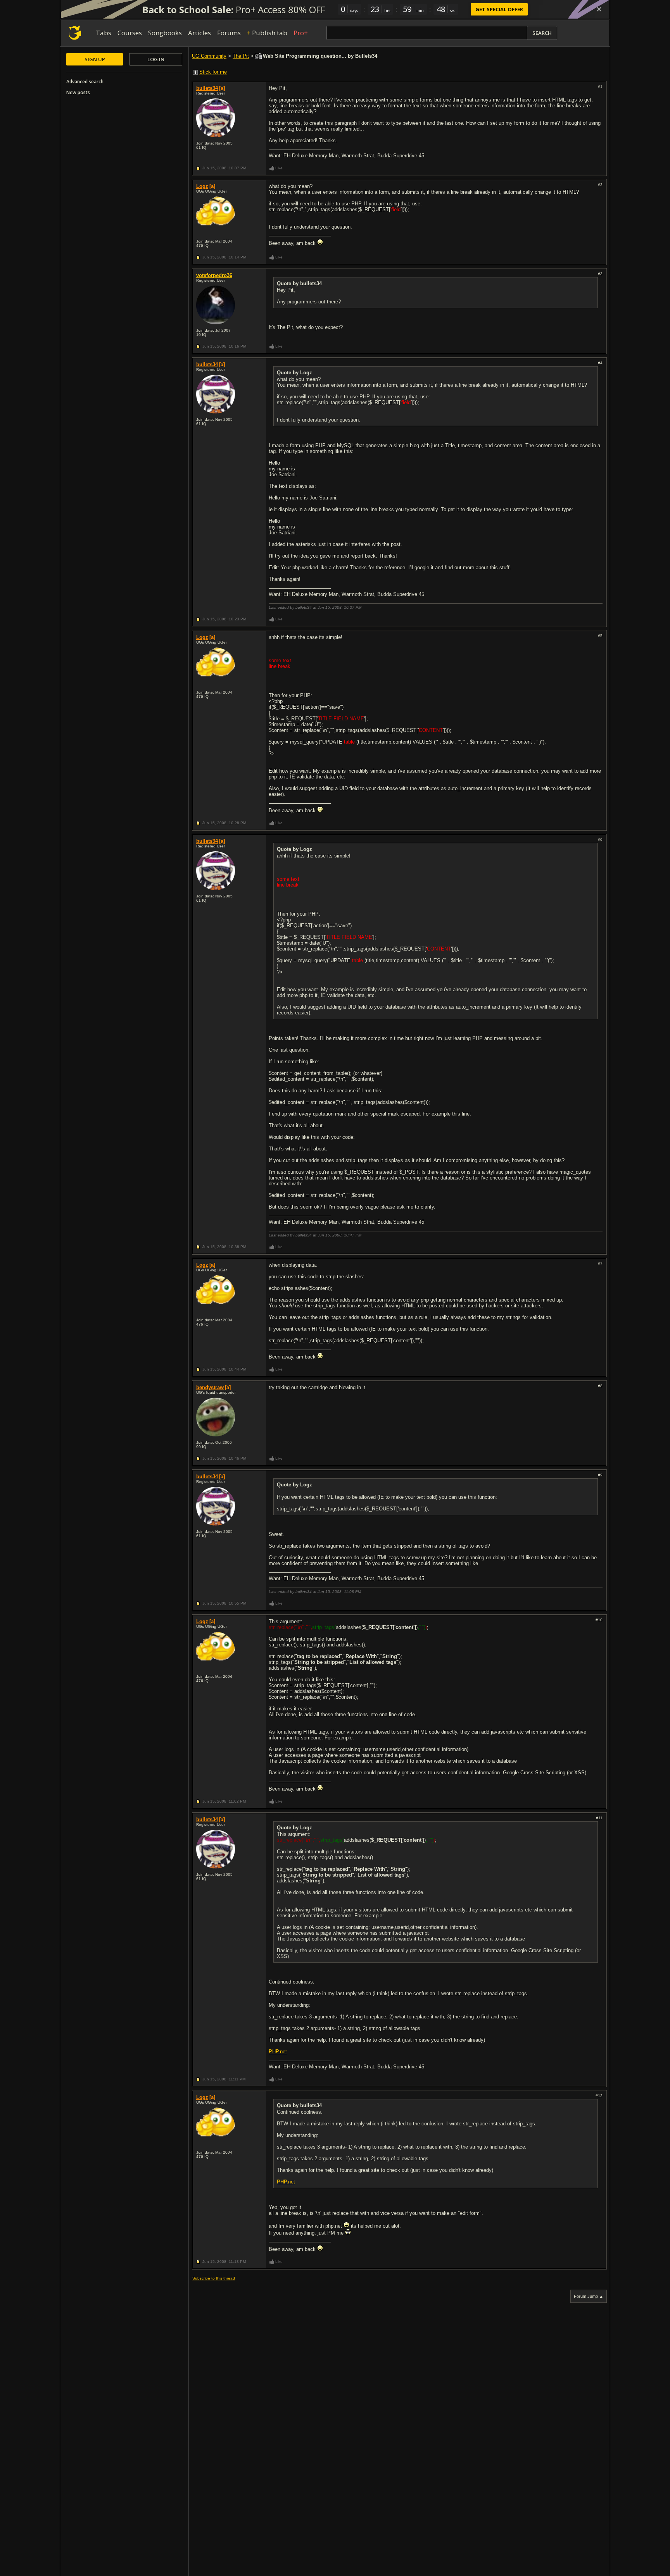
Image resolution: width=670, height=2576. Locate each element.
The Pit (241, 56)
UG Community (209, 56)
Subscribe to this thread (214, 2278)
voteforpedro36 (214, 275)
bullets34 (207, 88)
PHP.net (278, 2052)
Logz (202, 186)
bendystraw (210, 1387)
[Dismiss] (599, 9)
